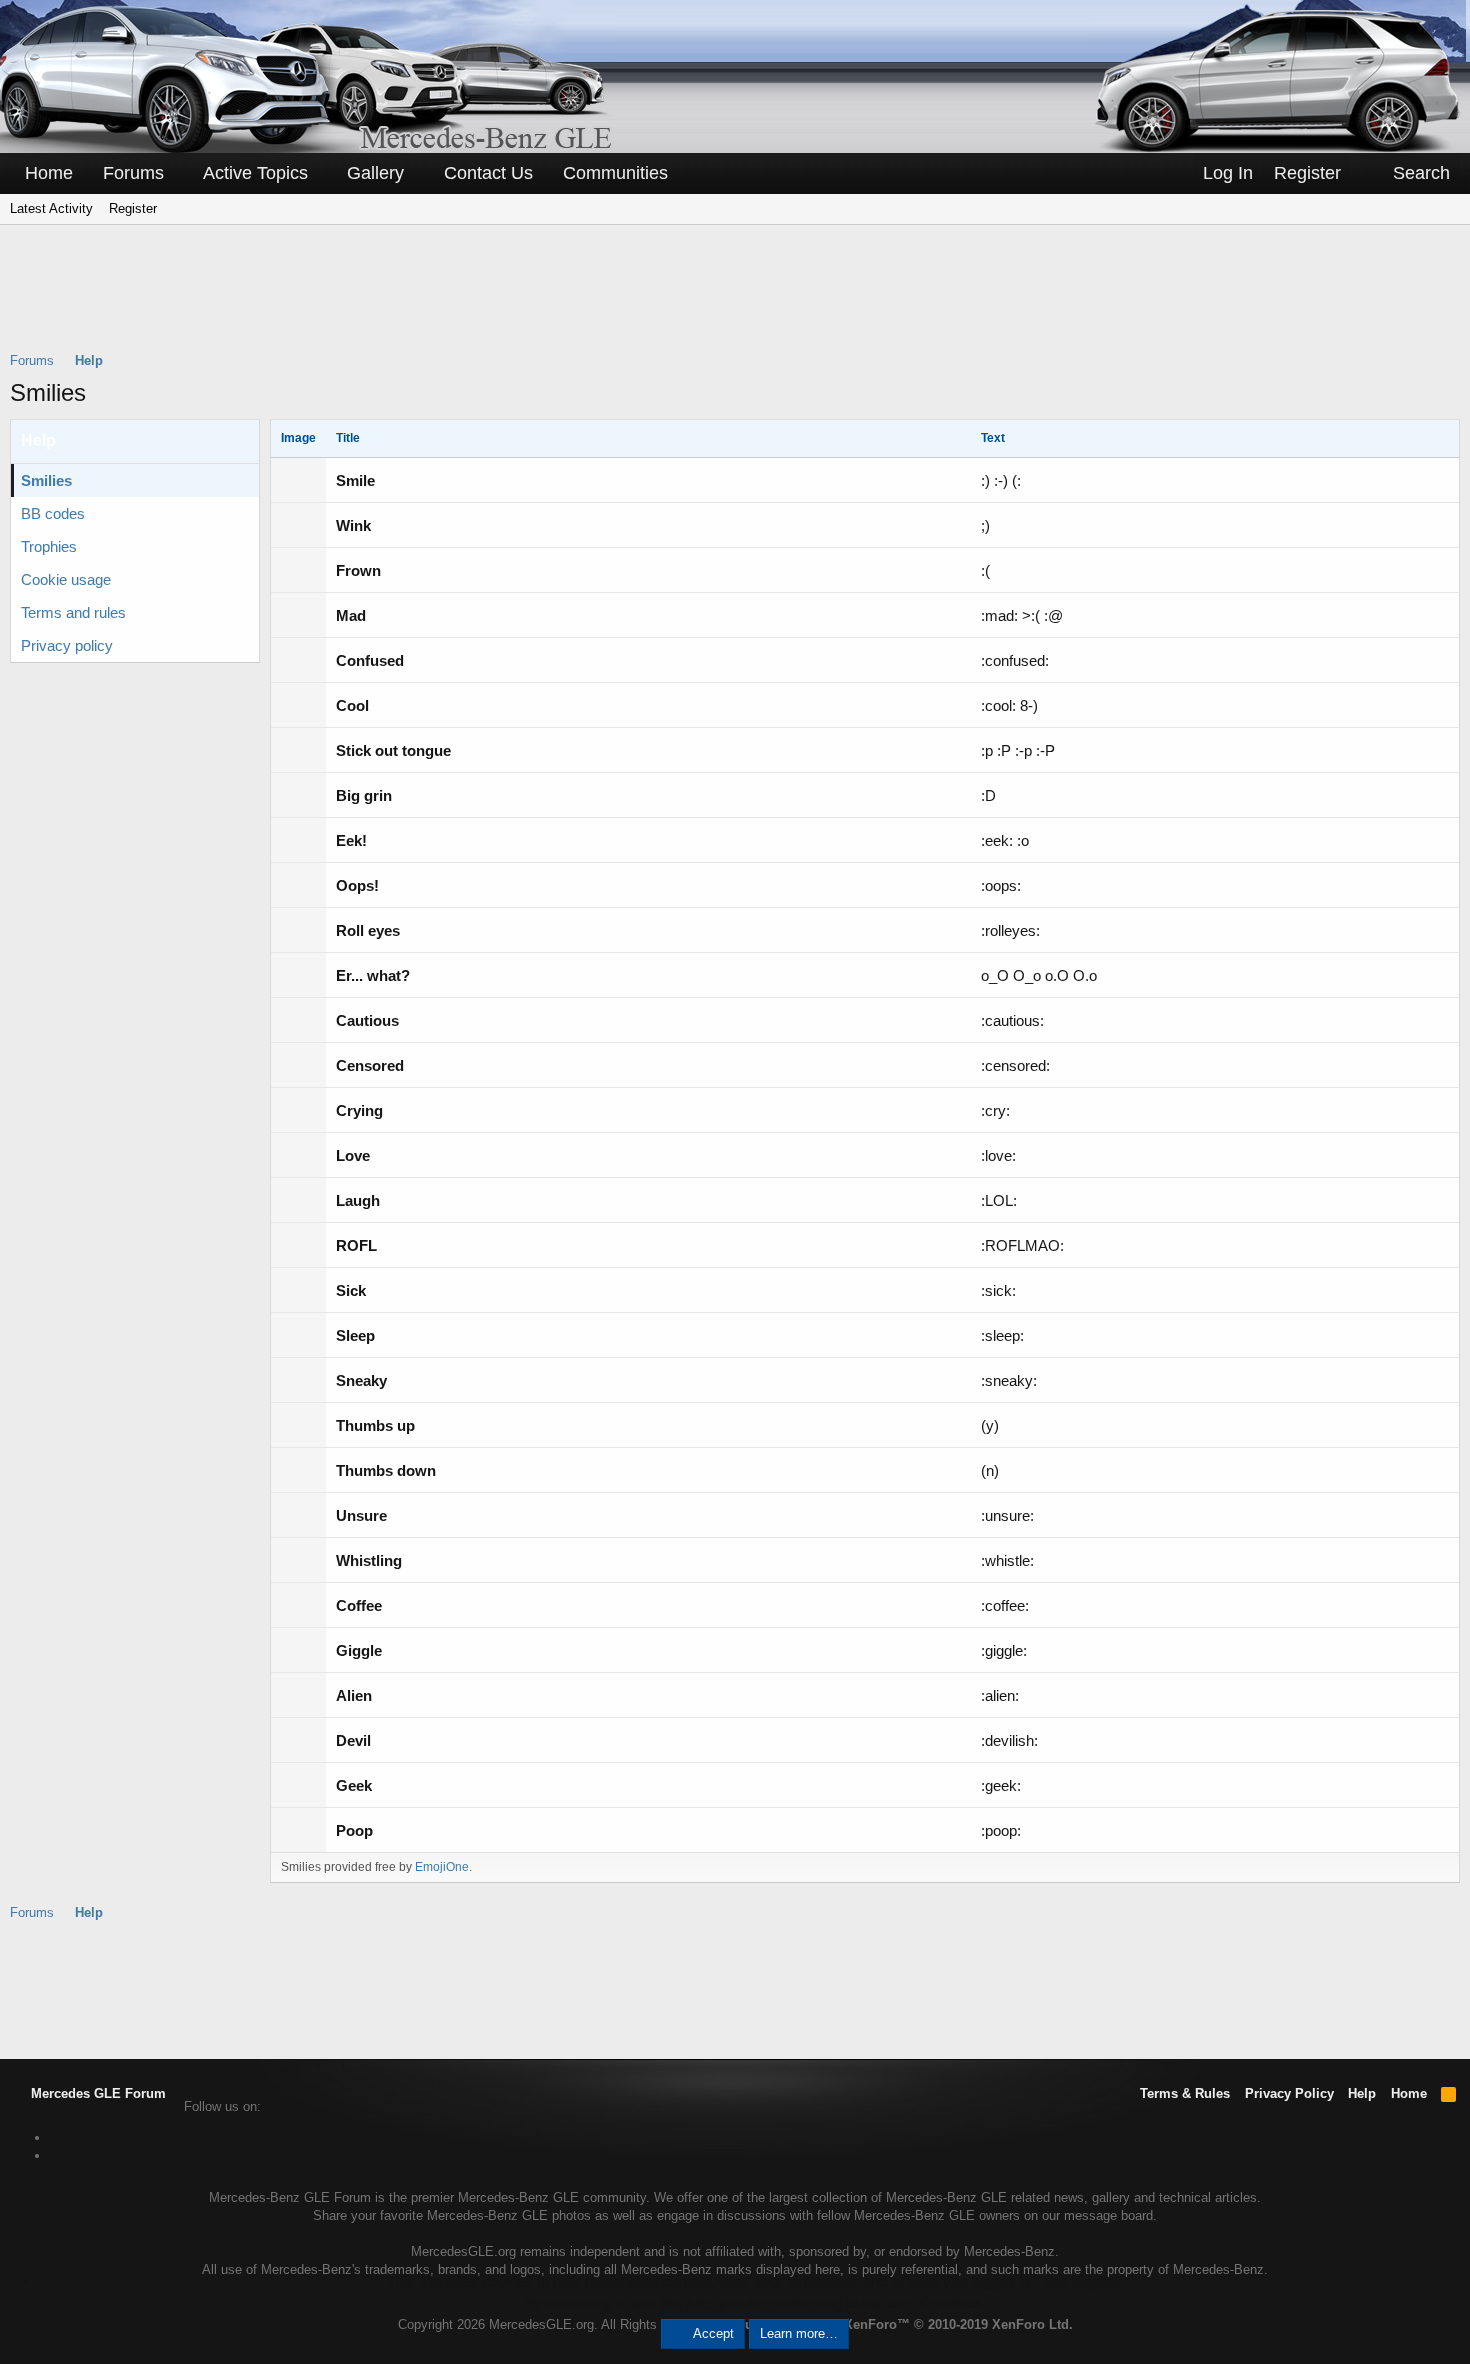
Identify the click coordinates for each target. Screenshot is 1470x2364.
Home (49, 173)
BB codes (53, 513)
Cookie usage (66, 579)
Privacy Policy (1289, 2093)
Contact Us (488, 173)
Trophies (49, 546)
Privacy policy (67, 645)
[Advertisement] (735, 301)
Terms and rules (73, 612)
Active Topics (255, 173)
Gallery (375, 173)
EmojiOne (442, 1867)
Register (133, 208)
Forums (133, 173)
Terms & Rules (1185, 2093)
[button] (178, 173)
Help (1362, 2093)
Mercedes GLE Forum (96, 2093)
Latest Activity (51, 208)
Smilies (46, 480)
